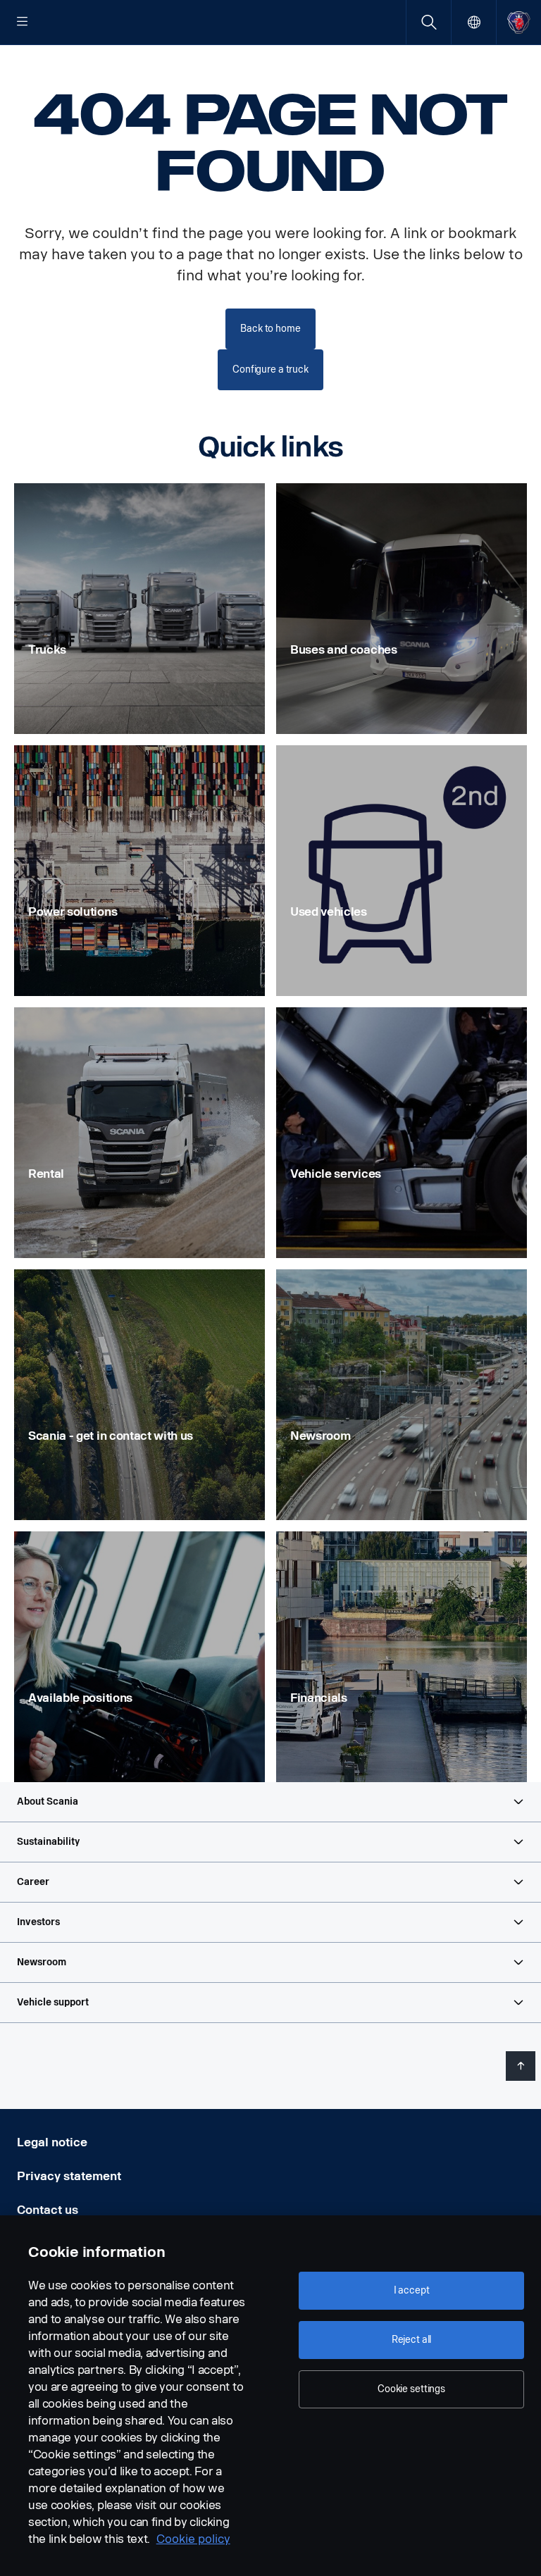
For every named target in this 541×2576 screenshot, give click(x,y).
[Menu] (23, 23)
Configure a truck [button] (270, 369)
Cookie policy (193, 2539)
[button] (270, 1802)
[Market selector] (474, 22)
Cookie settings (411, 2389)
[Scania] (519, 22)
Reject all (412, 2340)
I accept (412, 2290)
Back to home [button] (270, 329)
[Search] (429, 22)
